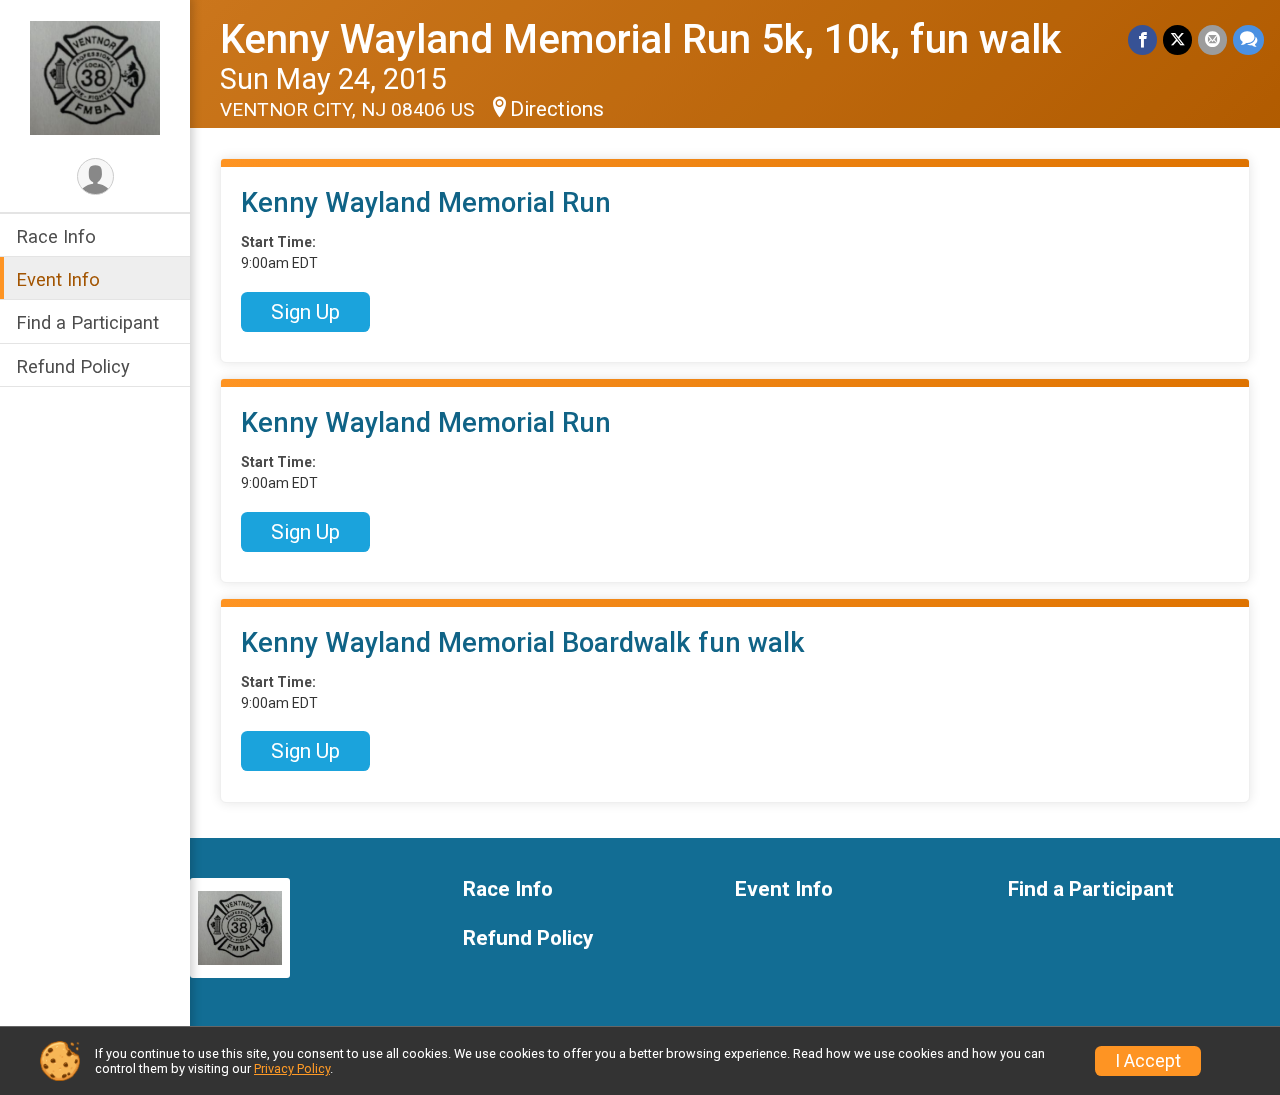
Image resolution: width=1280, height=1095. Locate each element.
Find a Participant (87, 322)
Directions (557, 109)
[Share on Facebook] (1142, 39)
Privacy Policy (292, 1068)
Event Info (58, 279)
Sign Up (305, 312)
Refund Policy (73, 366)
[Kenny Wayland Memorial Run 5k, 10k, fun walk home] (94, 77)
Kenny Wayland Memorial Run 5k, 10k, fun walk (640, 39)
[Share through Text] (1248, 39)
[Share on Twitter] (1177, 39)
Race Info (56, 236)
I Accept (1148, 1061)
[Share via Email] (1212, 39)
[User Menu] (95, 176)
